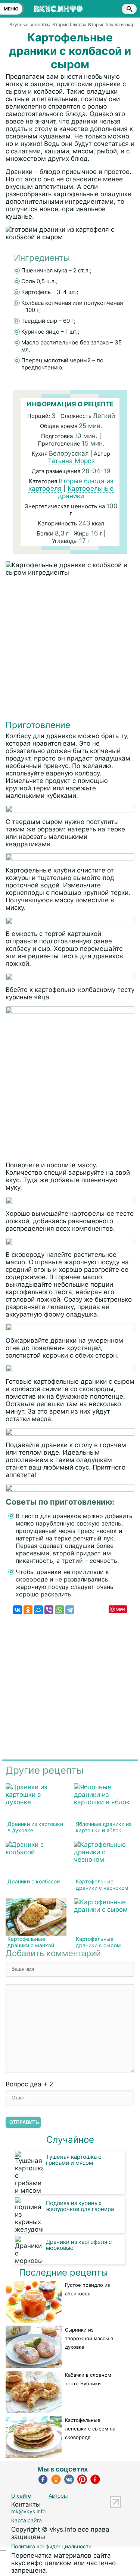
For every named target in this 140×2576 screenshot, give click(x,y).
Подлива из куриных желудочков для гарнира (80, 2206)
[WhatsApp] (59, 1610)
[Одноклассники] (28, 1610)
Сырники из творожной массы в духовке (89, 2338)
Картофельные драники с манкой (31, 1942)
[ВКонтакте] (18, 1610)
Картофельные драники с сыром (98, 1942)
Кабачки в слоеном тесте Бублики (88, 2379)
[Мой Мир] (38, 1610)
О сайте (21, 2496)
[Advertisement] (70, 650)
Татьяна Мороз (71, 461)
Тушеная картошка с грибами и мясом (74, 2160)
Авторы (58, 2496)
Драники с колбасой (34, 1881)
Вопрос (29, 2084)
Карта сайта (27, 2520)
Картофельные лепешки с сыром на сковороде (90, 2429)
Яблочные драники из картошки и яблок (104, 1827)
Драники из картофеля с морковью (79, 2245)
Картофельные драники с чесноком (102, 1885)
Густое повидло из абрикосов (87, 2289)
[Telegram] (70, 1610)
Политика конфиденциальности (51, 2546)
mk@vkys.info (28, 2511)
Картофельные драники (86, 492)
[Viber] (49, 1610)
